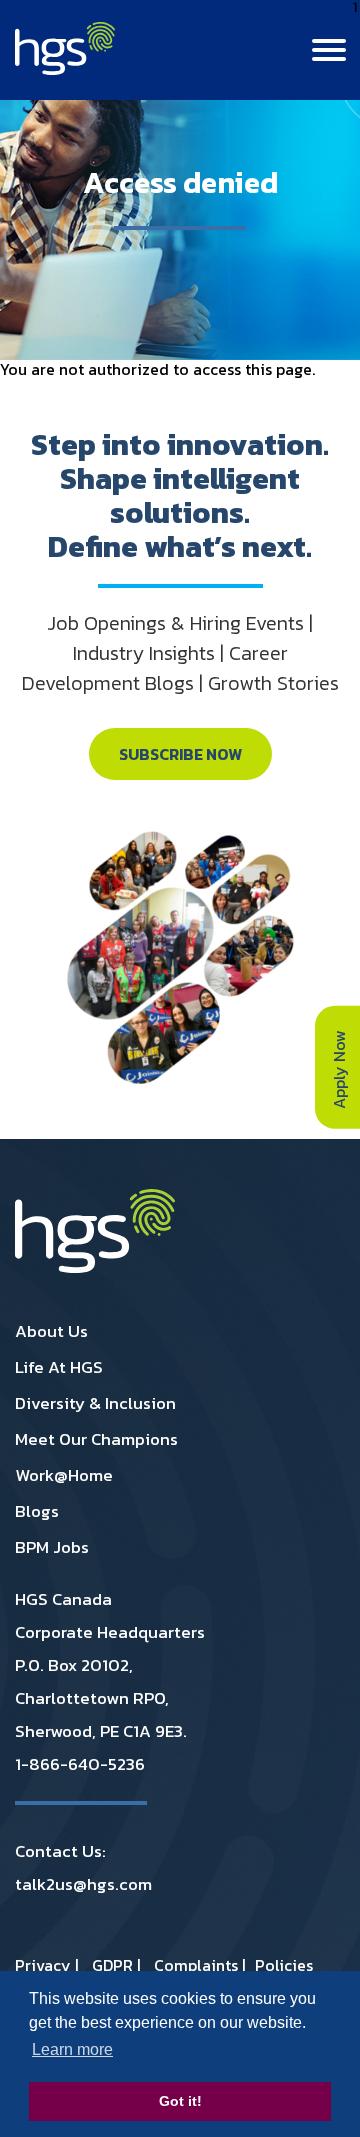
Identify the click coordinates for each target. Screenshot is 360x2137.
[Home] (65, 69)
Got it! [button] (180, 2101)
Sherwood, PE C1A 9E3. (101, 1731)
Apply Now (339, 1066)
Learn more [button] (72, 2049)
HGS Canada (63, 1599)
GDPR (112, 1965)
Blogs (37, 1511)
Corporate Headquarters (110, 1632)
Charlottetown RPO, (92, 1698)
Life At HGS (59, 1367)
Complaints (196, 1965)
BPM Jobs (52, 1547)
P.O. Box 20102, (74, 1665)
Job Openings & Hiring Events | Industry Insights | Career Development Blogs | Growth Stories (180, 653)
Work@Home (64, 1475)
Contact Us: (60, 1851)
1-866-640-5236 (80, 1764)
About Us (51, 1331)
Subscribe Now (180, 754)
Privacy (43, 1965)
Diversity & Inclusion (95, 1403)
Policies (284, 1965)
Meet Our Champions (96, 1439)
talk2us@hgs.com (83, 1884)
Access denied (180, 182)
